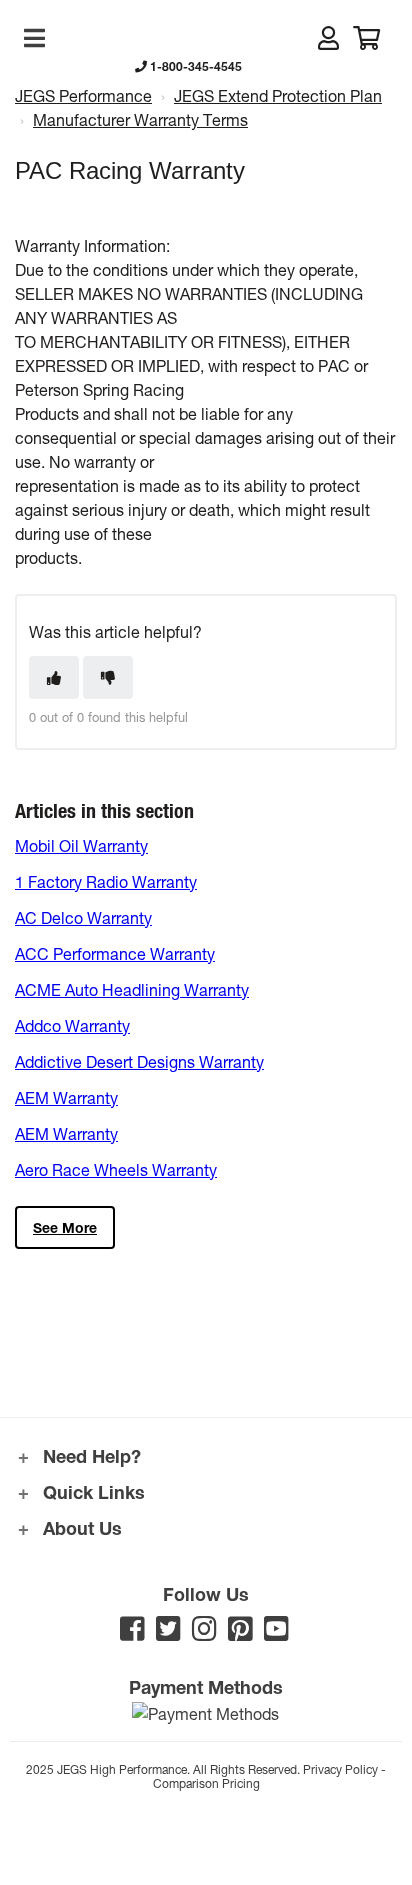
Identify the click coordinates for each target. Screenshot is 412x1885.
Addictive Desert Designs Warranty (139, 1061)
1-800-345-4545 (194, 66)
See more (65, 1227)
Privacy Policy (340, 1769)
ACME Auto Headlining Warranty (132, 989)
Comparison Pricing (206, 1783)
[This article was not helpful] (108, 677)
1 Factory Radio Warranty (106, 881)
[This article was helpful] (54, 677)
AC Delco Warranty (83, 917)
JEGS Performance (83, 95)
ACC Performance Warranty (115, 953)
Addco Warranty (72, 1025)
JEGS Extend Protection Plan (278, 95)
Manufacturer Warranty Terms (140, 119)
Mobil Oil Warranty (81, 845)
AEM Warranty (66, 1097)
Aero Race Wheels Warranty (116, 1169)
